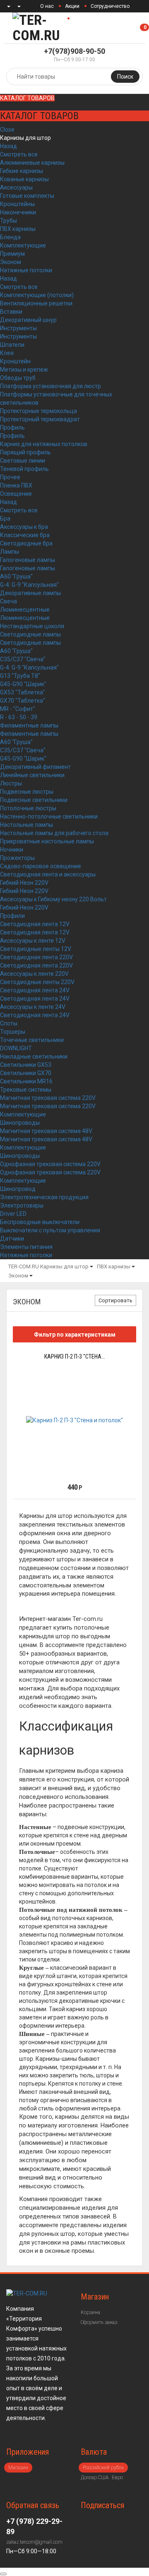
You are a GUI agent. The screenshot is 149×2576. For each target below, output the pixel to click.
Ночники (12, 850)
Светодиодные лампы (30, 634)
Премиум (12, 254)
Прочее (10, 477)
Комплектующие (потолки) (37, 295)
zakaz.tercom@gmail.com (34, 2542)
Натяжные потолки (26, 270)
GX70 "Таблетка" (23, 701)
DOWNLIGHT (16, 1048)
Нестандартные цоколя (32, 626)
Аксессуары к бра (24, 527)
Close (7, 130)
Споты (9, 1023)
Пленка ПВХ (16, 485)
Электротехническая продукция (44, 1197)
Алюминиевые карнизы (32, 163)
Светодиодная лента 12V (35, 924)
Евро (117, 2478)
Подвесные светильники (34, 800)
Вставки (11, 312)
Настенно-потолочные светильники (49, 816)
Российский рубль (103, 2468)
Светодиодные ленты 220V (37, 982)
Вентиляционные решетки (36, 303)
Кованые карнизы (24, 179)
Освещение (16, 494)
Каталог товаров (27, 98)
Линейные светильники (32, 775)
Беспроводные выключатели (40, 1222)
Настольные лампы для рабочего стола (54, 833)
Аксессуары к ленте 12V (33, 941)
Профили (12, 916)
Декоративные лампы (30, 593)
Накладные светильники (34, 1056)
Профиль (12, 427)
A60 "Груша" (16, 576)
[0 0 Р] (148, 28)
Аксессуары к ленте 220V (34, 974)
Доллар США (95, 2478)
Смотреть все (19, 154)
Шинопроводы (20, 1123)
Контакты (85, 19)
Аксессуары (16, 187)
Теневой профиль (24, 469)
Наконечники (18, 212)
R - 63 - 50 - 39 (19, 717)
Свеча (8, 601)
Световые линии (23, 461)
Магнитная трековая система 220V (48, 1098)
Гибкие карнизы (22, 171)
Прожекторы (17, 858)
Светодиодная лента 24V (35, 990)
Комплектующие (23, 245)
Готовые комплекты (27, 196)
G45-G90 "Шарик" (23, 684)
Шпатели (12, 345)
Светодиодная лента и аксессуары (48, 874)
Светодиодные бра (26, 543)
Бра (5, 519)
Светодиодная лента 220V (36, 957)
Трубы (8, 221)
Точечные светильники (32, 1040)
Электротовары (22, 1205)
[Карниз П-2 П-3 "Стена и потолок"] (74, 1420)
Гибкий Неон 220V (24, 883)
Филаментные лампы (29, 725)
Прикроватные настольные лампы (47, 841)
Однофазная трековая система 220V (50, 1164)
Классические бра (25, 535)
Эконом (11, 262)
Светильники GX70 (26, 1073)
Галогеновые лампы (28, 560)
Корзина (90, 2312)
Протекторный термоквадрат (40, 419)
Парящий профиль (25, 452)
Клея (7, 353)
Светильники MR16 (26, 1081)
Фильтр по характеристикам (75, 1335)
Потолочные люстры (28, 808)
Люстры (11, 783)
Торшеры (13, 1032)
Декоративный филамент (35, 767)
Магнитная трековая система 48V (46, 1131)
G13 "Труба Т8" (20, 676)
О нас (47, 6)
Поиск (125, 77)
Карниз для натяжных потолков (44, 444)
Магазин (18, 2468)
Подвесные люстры (27, 792)
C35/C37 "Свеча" (23, 659)
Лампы (10, 552)
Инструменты (18, 328)
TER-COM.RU (24, 1266)
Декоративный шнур (28, 320)
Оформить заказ (99, 2322)
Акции (72, 6)
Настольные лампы (26, 825)
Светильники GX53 (26, 1065)
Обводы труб (18, 378)
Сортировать (115, 1300)
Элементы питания (26, 1247)
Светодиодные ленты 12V (36, 949)
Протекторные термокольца (38, 411)
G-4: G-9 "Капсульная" (29, 585)
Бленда (10, 237)
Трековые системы (26, 1090)
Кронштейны (17, 204)
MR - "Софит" (18, 709)
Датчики (12, 1239)
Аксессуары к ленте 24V (33, 1007)
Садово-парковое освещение (41, 866)
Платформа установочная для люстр (50, 386)
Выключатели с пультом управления (50, 1230)
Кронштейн (15, 361)
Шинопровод (18, 1189)
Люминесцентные (25, 610)
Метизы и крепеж (24, 370)
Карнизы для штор (25, 138)
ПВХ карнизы (18, 229)
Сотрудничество (110, 6)
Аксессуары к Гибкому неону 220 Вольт (53, 899)
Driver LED (13, 1214)
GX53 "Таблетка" (23, 692)
